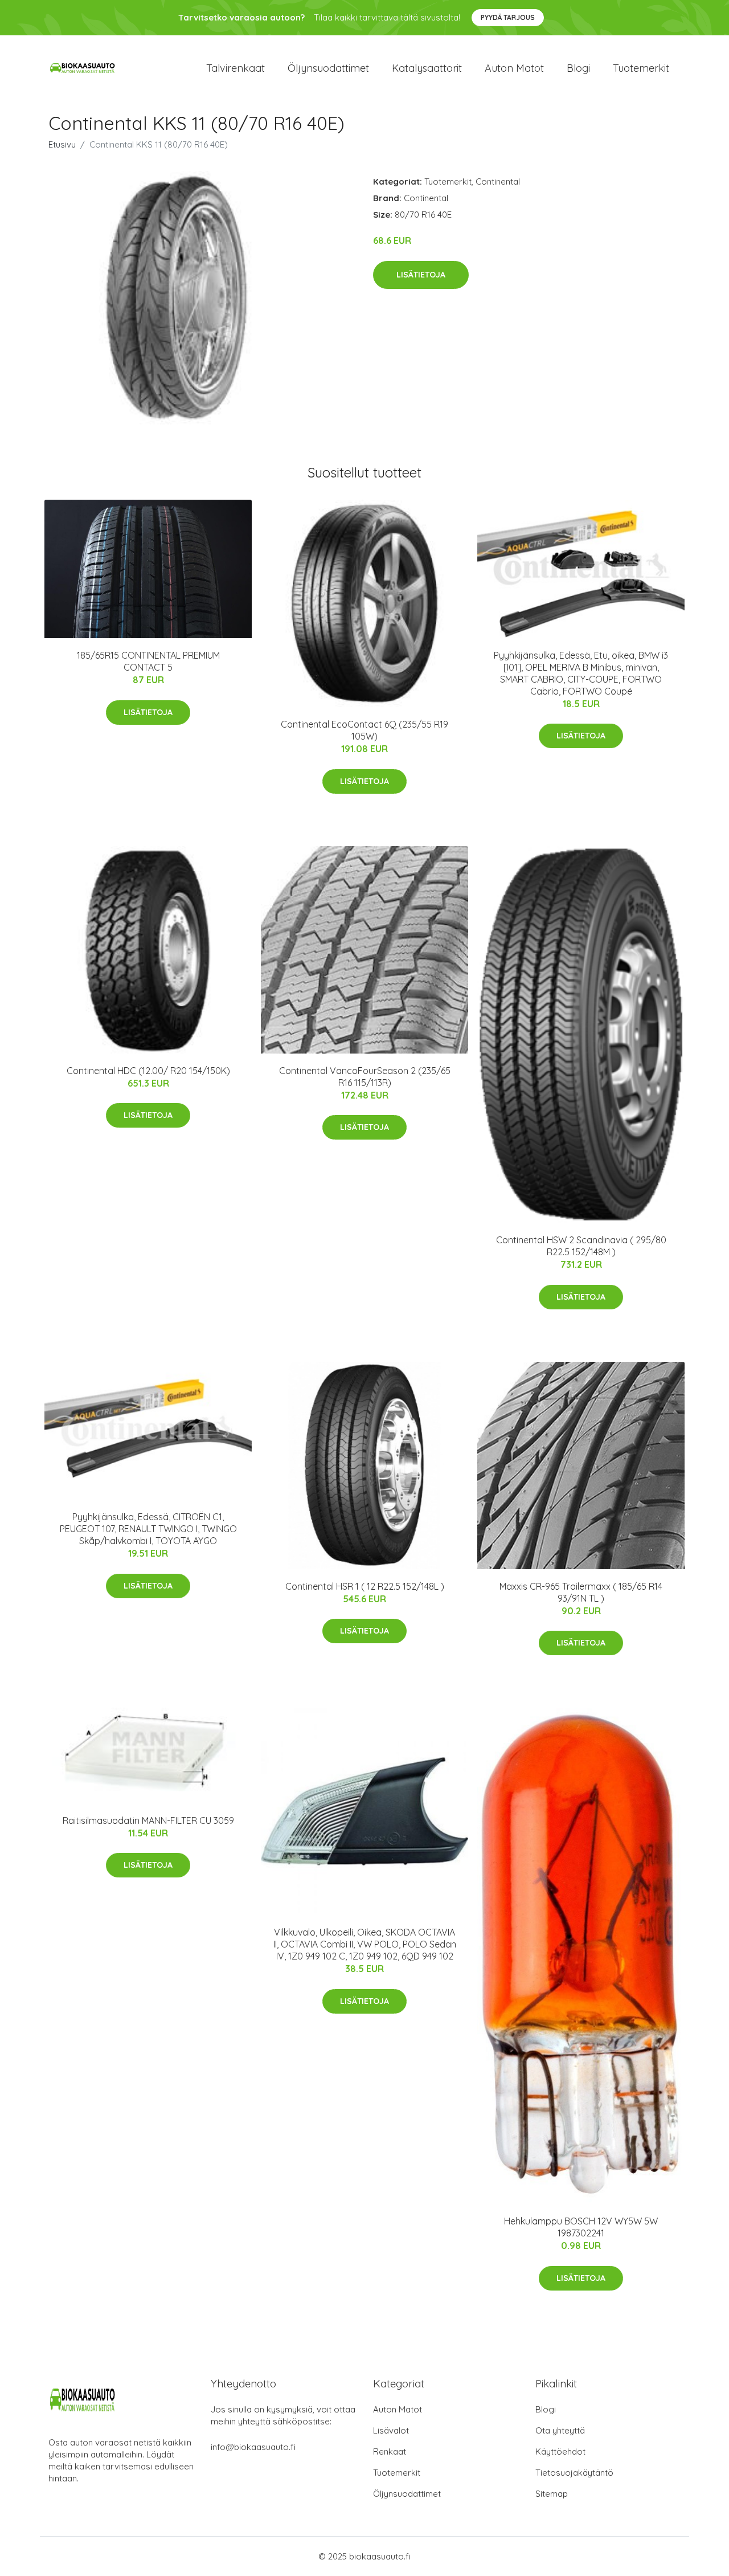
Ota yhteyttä (560, 2430)
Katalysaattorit (427, 68)
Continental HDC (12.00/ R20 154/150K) (148, 1071)
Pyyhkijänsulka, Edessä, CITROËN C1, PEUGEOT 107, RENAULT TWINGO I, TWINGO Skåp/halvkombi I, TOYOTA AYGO (148, 1529)
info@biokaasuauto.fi (253, 2447)
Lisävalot (391, 2430)
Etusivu (62, 144)
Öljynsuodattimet (328, 68)
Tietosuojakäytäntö (574, 2473)
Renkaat (390, 2452)
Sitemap (552, 2494)
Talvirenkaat (236, 68)
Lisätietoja (421, 275)
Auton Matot (398, 2409)
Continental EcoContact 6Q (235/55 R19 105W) (364, 730)
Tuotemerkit (641, 68)
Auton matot (514, 68)
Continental (498, 181)
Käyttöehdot (560, 2452)
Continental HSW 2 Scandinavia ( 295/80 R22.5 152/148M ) (581, 1246)
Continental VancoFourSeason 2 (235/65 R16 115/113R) (365, 1077)
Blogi (578, 68)
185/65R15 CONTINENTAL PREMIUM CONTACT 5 (148, 661)
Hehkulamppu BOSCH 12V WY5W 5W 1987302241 (581, 2227)
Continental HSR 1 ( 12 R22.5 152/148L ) (365, 1586)
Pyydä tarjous (508, 17)
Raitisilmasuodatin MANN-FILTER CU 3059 (148, 1820)
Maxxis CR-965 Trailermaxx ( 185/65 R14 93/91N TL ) (581, 1592)
